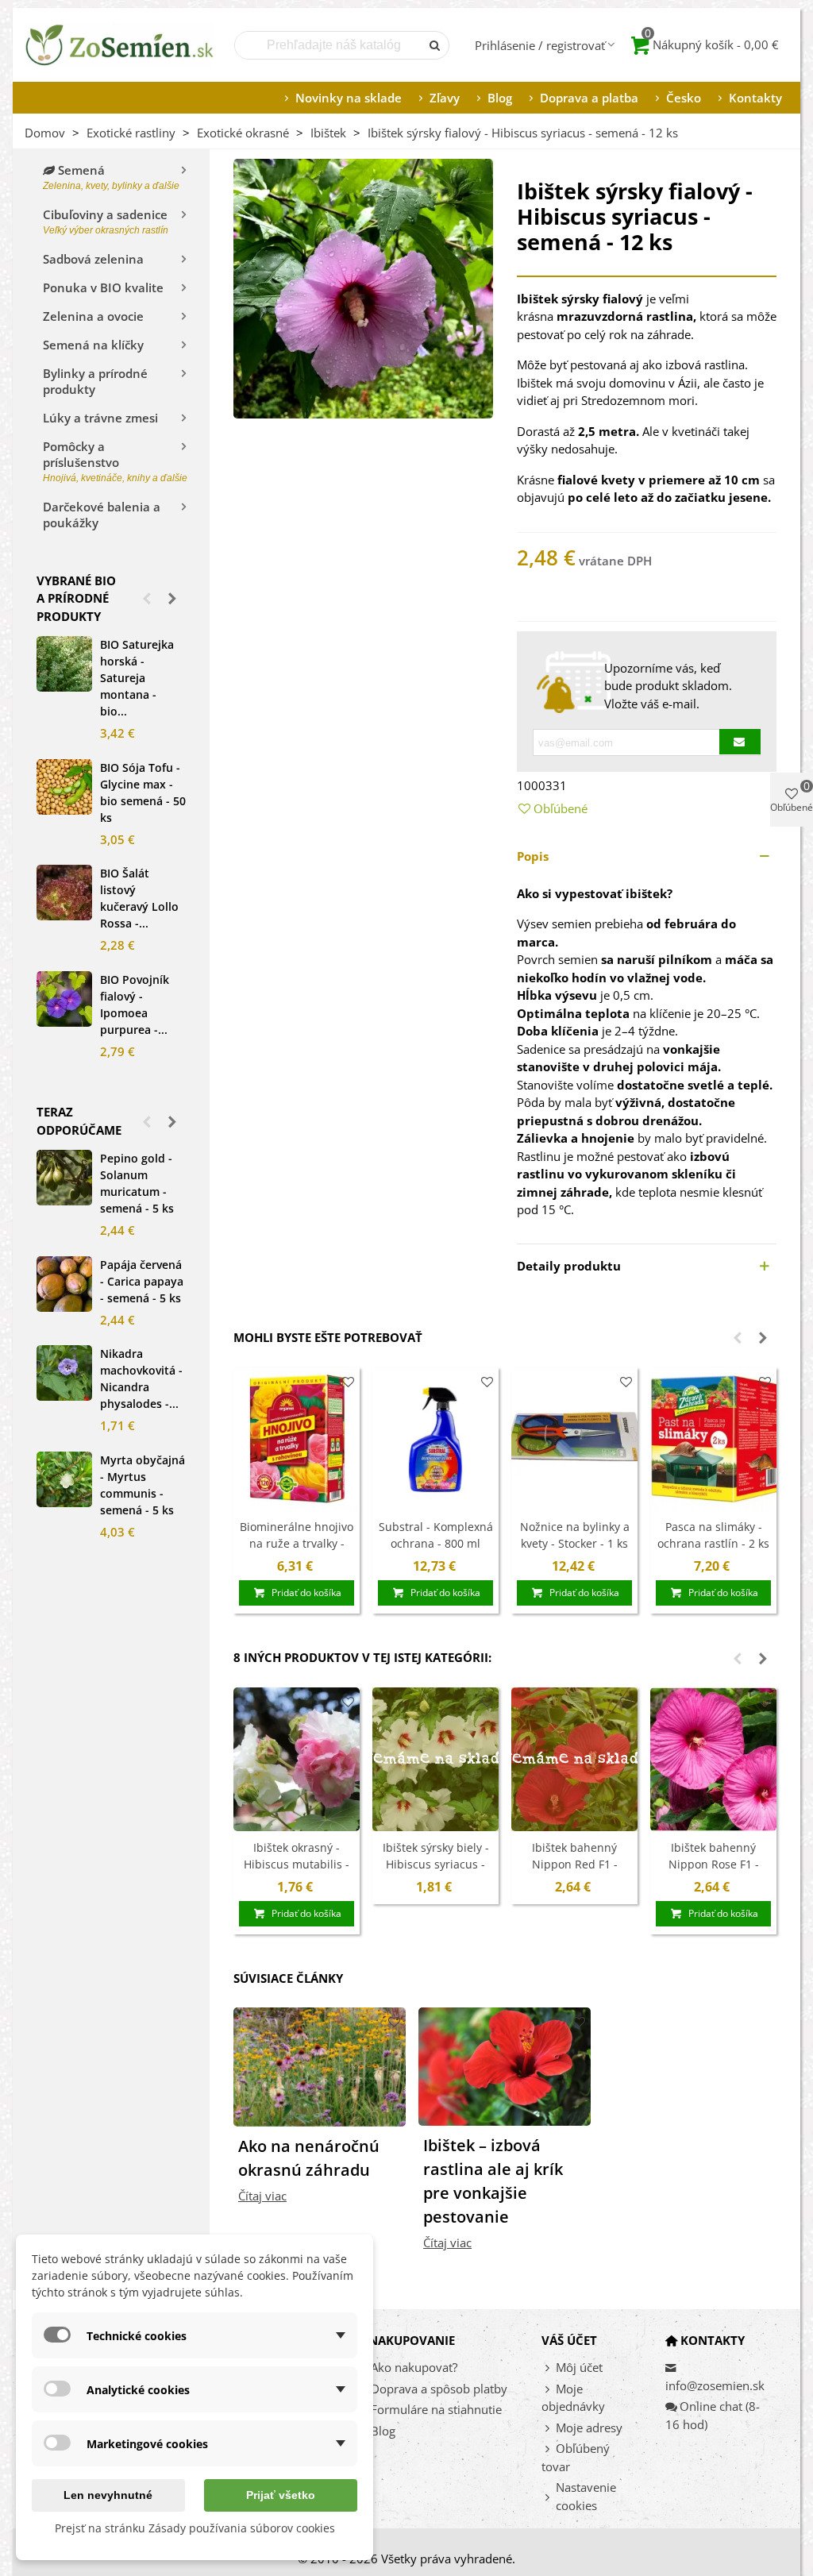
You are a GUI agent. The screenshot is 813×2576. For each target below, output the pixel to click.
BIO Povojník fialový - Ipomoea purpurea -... (135, 1005)
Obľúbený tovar (576, 2457)
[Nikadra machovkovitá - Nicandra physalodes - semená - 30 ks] (64, 1373)
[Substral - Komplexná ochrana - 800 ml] (435, 1439)
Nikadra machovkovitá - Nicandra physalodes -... (141, 1379)
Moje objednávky (573, 2398)
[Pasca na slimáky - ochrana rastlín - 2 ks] (713, 1439)
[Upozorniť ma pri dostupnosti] (740, 742)
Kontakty (755, 98)
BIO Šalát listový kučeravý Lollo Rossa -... (139, 898)
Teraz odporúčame (79, 1121)
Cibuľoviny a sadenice (106, 221)
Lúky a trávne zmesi (100, 418)
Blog (500, 98)
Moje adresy (589, 2428)
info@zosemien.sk (715, 2385)
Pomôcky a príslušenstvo (114, 461)
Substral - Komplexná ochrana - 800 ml (436, 1535)
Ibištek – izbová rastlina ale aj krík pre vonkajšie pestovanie (493, 2181)
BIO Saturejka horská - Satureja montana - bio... (137, 678)
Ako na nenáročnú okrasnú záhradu (309, 2158)
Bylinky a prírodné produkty (95, 381)
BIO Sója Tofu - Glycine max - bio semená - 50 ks (143, 792)
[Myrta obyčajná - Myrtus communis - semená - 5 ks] (64, 1479)
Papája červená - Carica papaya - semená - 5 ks (142, 1281)
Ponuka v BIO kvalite (103, 287)
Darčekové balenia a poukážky (102, 515)
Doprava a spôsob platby (439, 2389)
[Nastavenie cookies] (549, 2497)
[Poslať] (435, 45)
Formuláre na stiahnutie (436, 2409)
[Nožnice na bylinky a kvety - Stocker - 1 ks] (574, 1439)
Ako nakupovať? (414, 2367)
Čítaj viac (262, 2196)
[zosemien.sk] (120, 45)
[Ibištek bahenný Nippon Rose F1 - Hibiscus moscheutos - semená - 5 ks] (713, 1759)
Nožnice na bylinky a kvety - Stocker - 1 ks (575, 1535)
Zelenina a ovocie (93, 316)
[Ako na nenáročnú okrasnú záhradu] (320, 2065)
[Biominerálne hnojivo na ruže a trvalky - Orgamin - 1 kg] (297, 1439)
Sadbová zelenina (93, 259)
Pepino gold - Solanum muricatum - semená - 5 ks (137, 1183)
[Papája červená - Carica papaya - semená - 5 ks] (64, 1284)
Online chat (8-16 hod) (713, 2415)
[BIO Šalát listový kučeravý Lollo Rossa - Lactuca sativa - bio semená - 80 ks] (64, 893)
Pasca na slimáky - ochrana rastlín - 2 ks (713, 1535)
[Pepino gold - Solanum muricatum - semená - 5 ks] (64, 1178)
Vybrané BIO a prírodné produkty (76, 598)
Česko (684, 98)
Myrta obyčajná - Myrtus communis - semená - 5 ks (143, 1485)
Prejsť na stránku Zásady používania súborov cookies (195, 2528)
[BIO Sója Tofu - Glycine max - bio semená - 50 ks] (64, 787)
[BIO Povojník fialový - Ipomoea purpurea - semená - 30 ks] (64, 999)
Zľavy (445, 98)
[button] (147, 598)
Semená (111, 177)
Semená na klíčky (93, 345)
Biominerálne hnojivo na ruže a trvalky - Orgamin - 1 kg (297, 1543)
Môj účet (579, 2367)
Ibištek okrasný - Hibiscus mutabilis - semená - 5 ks (297, 1864)
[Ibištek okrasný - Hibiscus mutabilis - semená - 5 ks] (297, 1759)
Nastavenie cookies (586, 2496)
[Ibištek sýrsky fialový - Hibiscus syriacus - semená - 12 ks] (363, 287)
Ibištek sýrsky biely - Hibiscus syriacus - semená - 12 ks (436, 1864)
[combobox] (329, 45)
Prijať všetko (281, 2495)
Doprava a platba (589, 98)
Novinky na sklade (349, 98)
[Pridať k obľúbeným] (348, 1382)
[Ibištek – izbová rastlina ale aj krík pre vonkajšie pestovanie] (505, 2065)
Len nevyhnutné (108, 2495)
